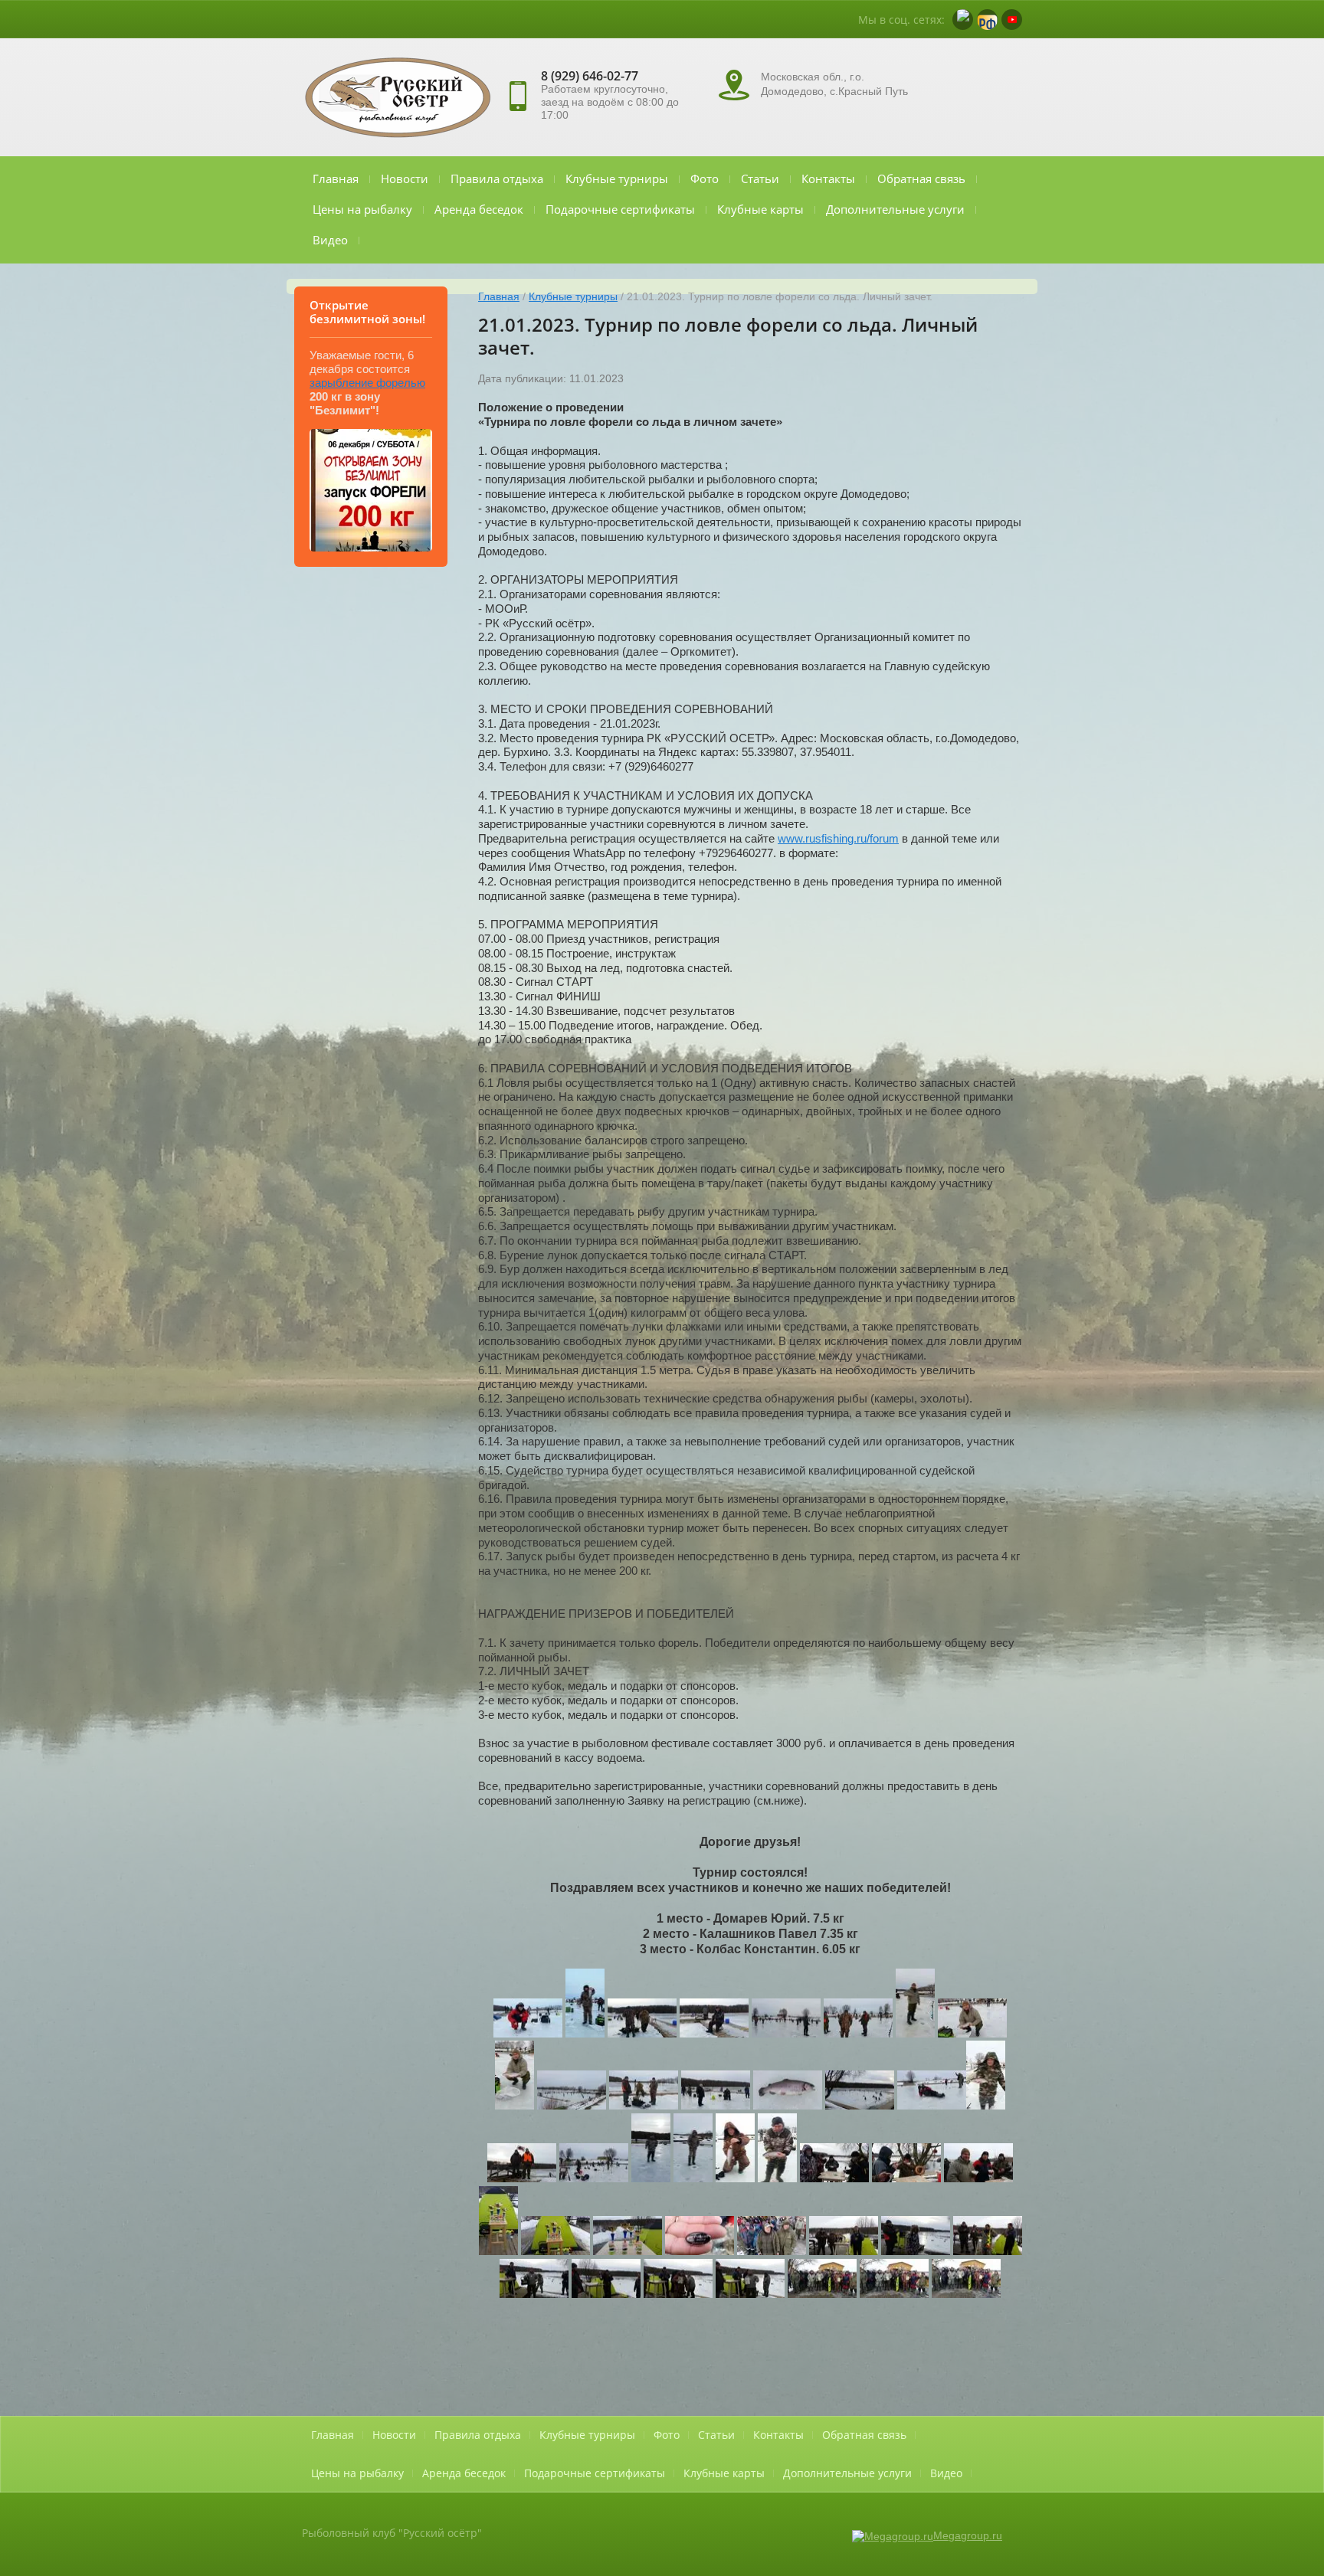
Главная (336, 178)
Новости (405, 178)
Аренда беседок (479, 209)
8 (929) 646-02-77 (590, 76)
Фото (705, 178)
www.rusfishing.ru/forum (838, 838)
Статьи (760, 178)
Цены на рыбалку (362, 209)
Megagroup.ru (968, 2535)
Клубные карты (760, 209)
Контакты (828, 178)
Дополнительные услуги (895, 209)
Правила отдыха (497, 178)
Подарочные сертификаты (620, 209)
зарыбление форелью (367, 383)
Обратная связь (921, 178)
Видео (330, 240)
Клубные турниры (617, 178)
